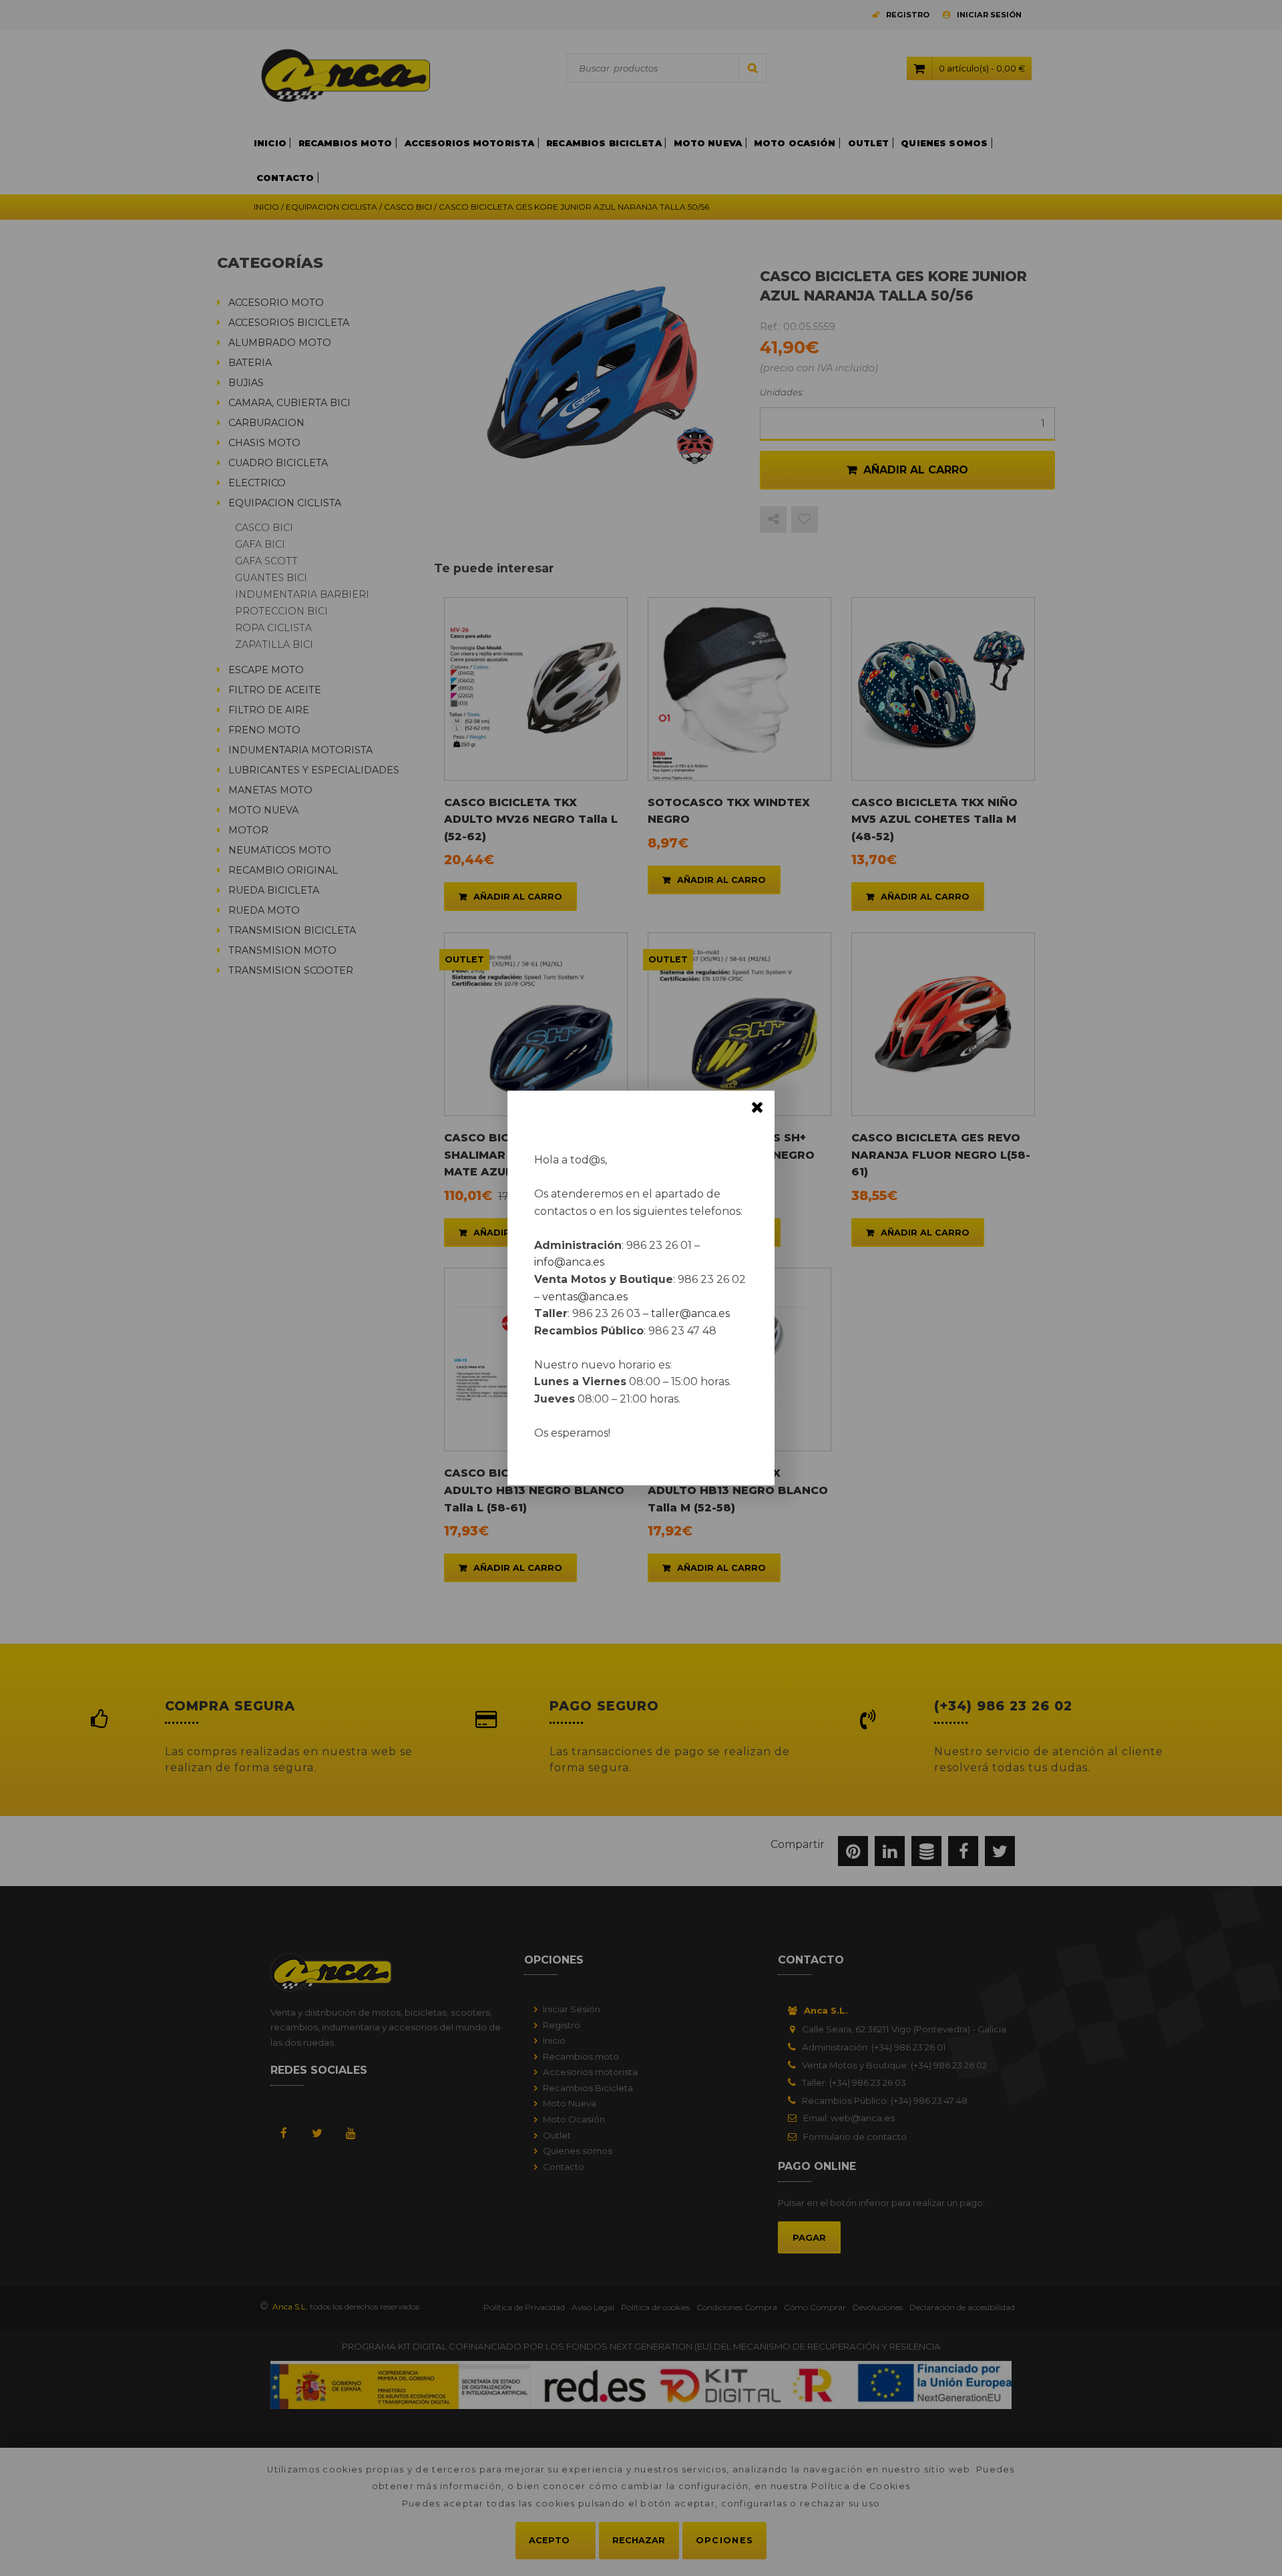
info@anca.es (569, 1262)
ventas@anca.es (585, 1297)
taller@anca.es (690, 1313)
